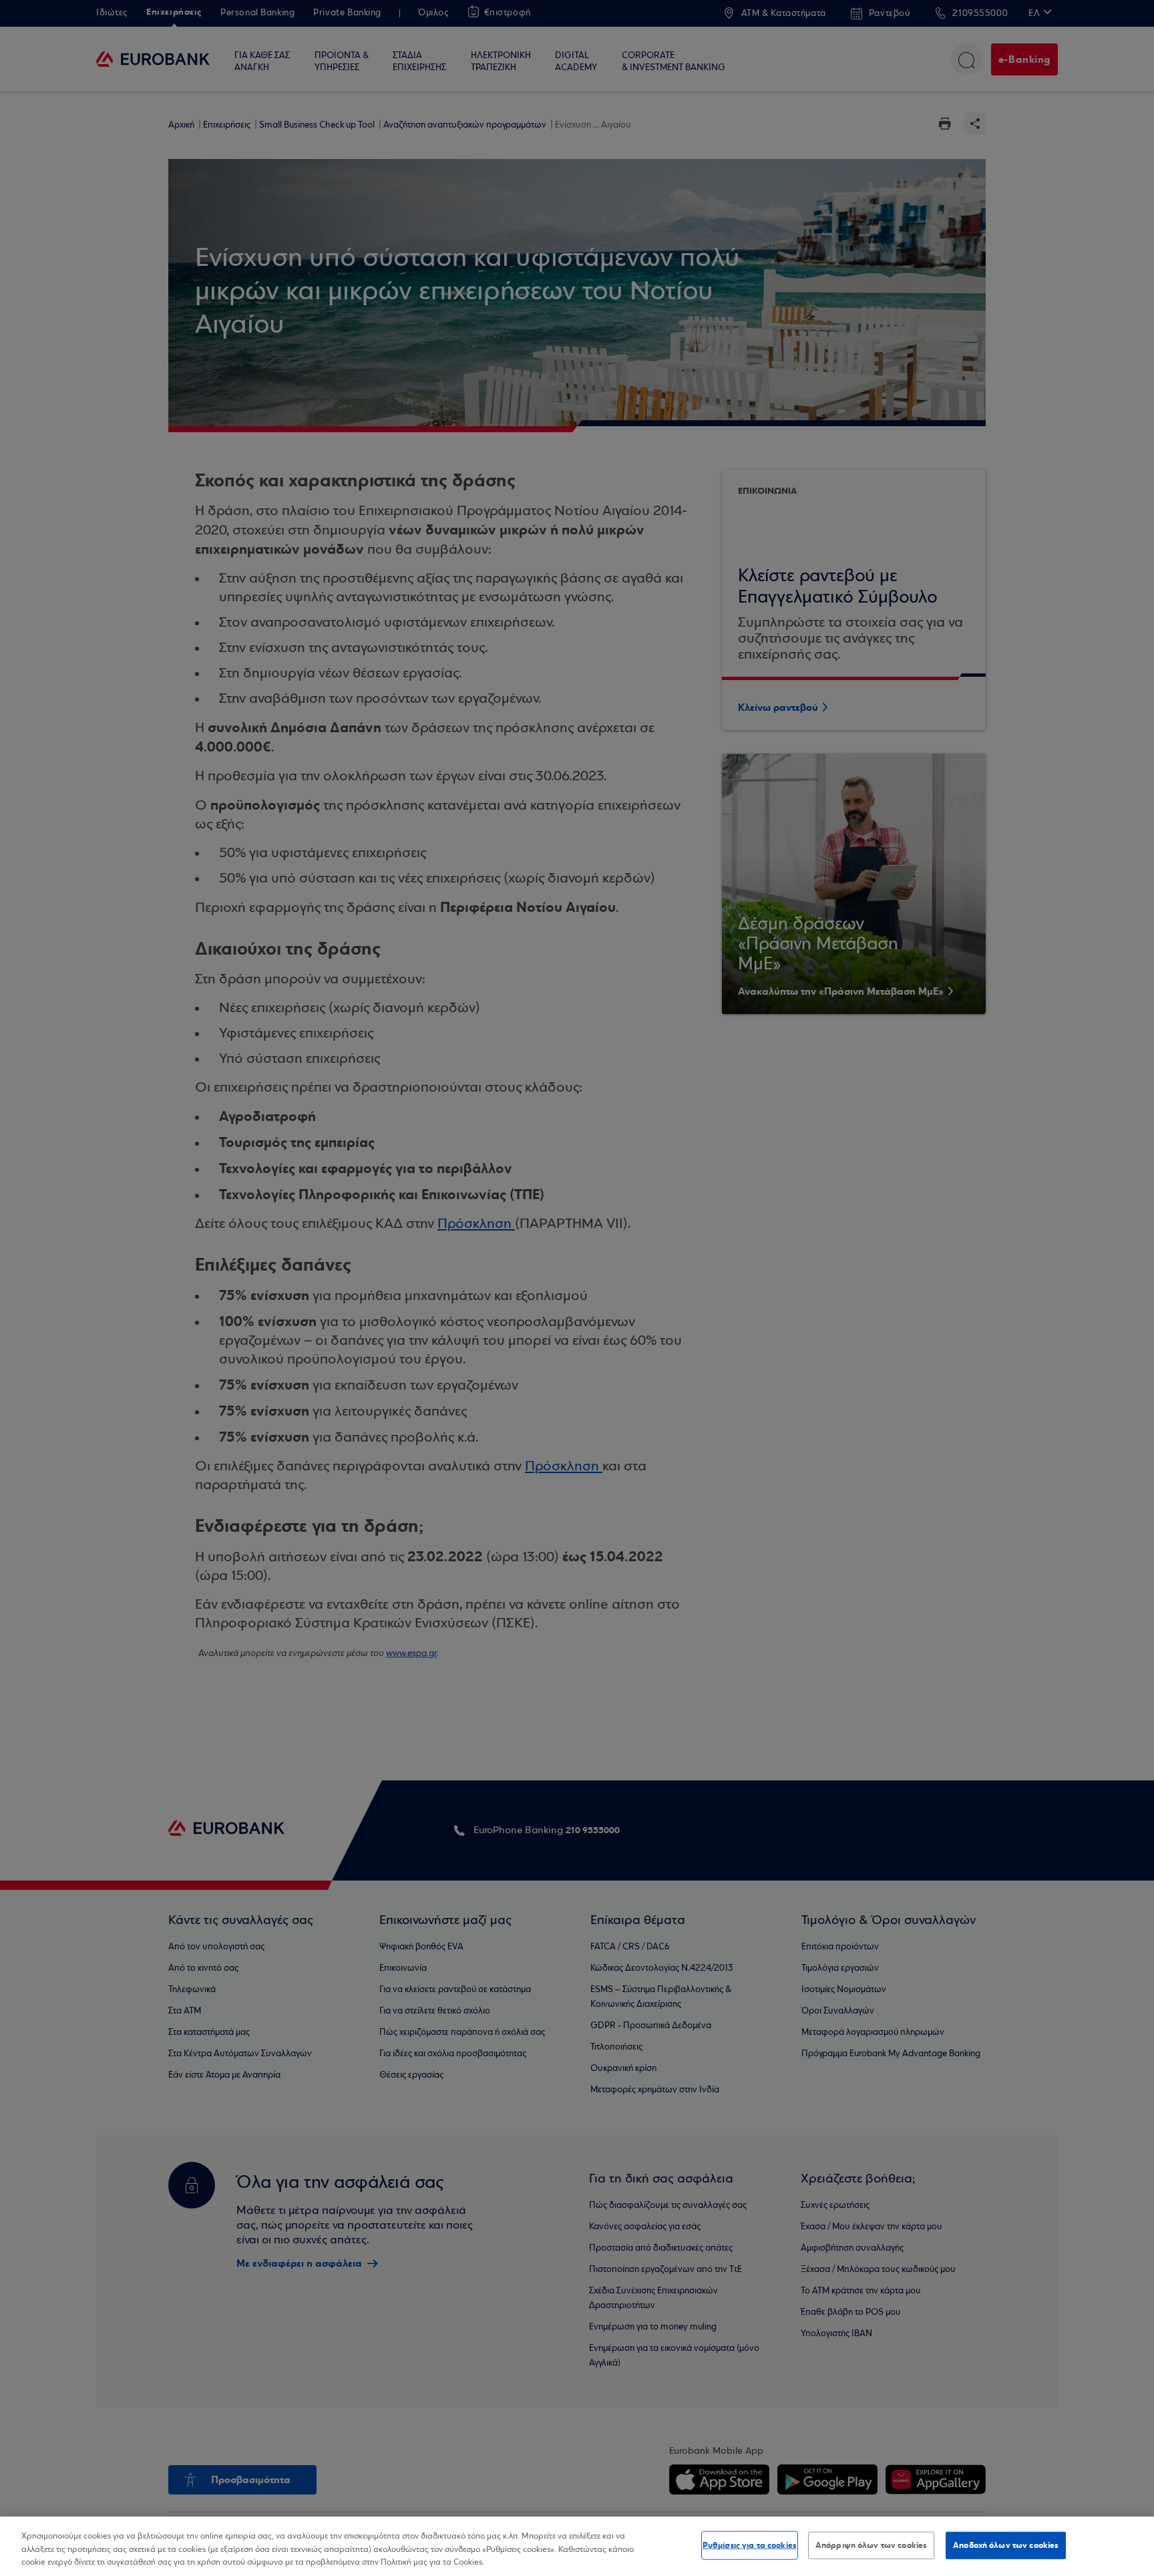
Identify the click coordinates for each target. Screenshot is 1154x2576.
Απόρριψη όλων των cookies (871, 2545)
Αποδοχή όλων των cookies (1006, 2545)
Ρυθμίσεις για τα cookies (750, 2545)
